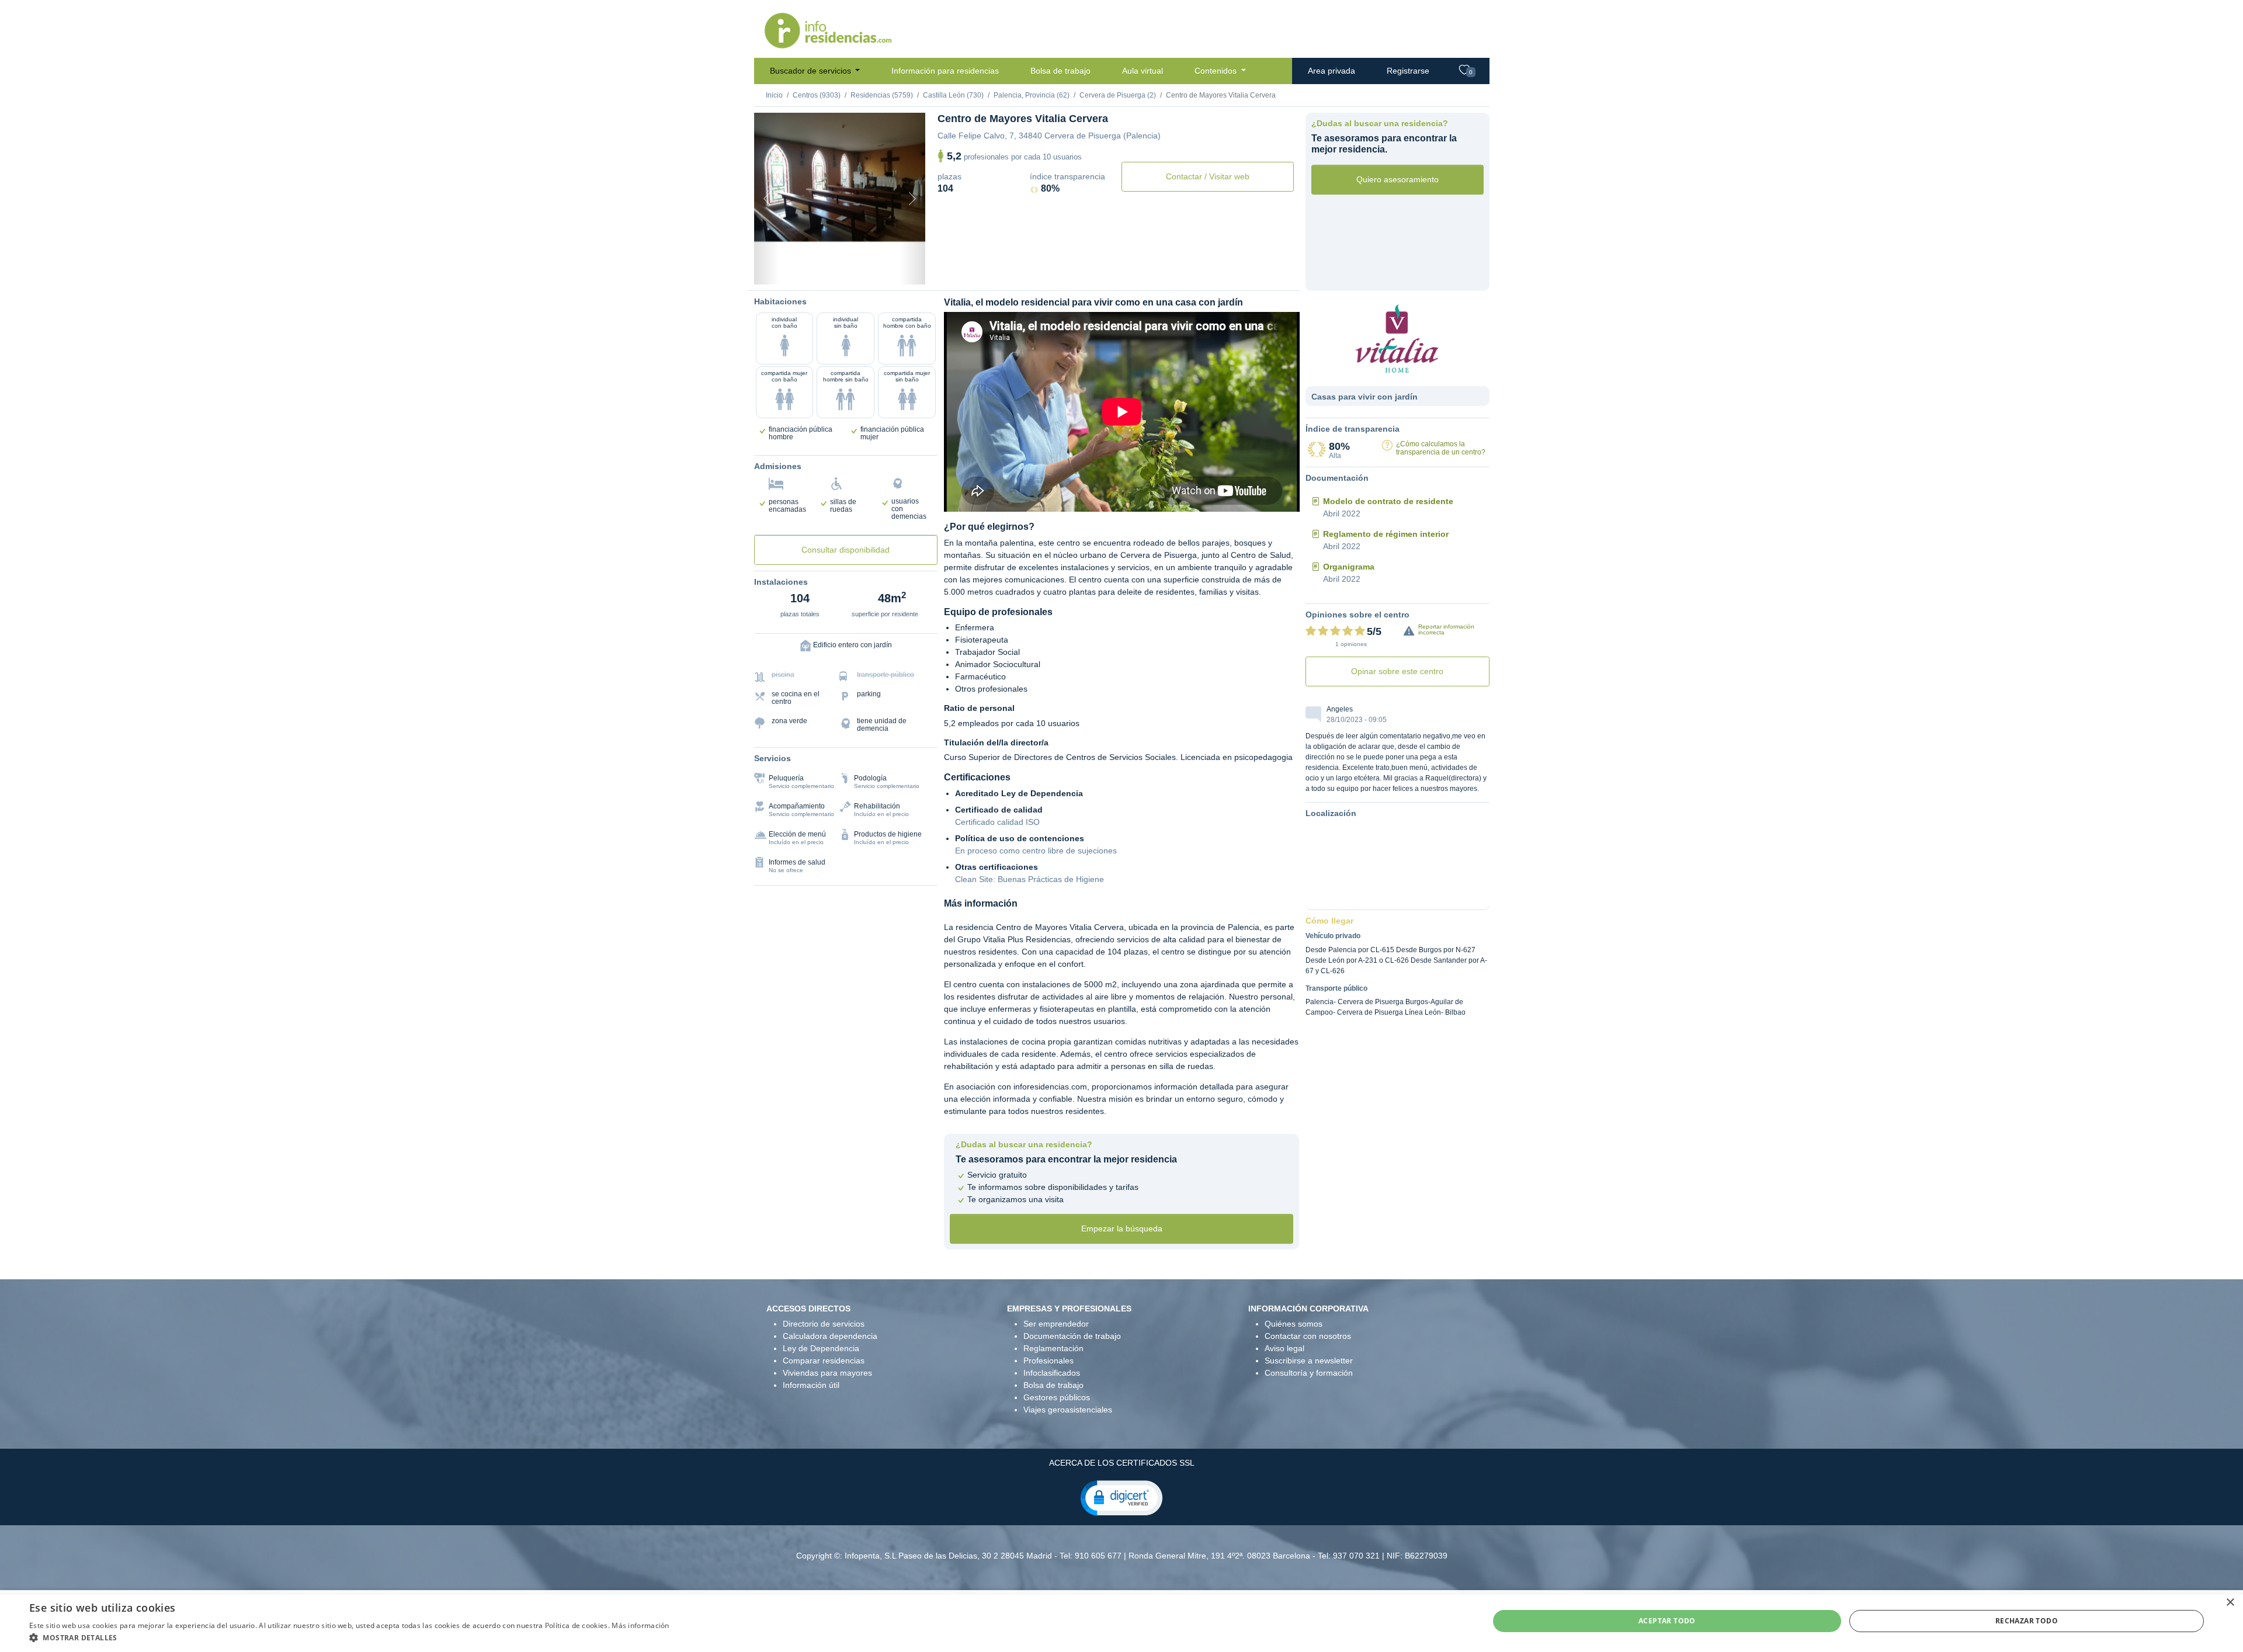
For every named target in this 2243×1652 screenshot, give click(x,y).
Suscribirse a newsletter (1309, 1361)
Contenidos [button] (1217, 71)
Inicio (774, 95)
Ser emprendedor (1056, 1324)
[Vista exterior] (790, 270)
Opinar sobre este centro (1397, 671)
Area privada (1331, 71)
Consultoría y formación (1309, 1373)
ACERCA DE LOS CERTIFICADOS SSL (1122, 1463)
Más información (640, 1625)
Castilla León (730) (953, 95)
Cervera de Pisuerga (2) (1118, 95)
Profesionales (1048, 1361)
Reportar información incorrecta (1446, 629)
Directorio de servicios (824, 1324)
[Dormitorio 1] (810, 270)
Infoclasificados (1052, 1373)
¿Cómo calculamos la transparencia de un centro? (1441, 448)
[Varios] (870, 270)
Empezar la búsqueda (1122, 1228)
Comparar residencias (824, 1361)
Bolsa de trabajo (1060, 71)
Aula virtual (1143, 71)
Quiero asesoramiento (1397, 179)
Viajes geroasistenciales (1068, 1410)
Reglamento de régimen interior (1386, 534)
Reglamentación (1053, 1348)
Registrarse (1408, 71)
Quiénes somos (1294, 1324)
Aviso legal (1284, 1348)
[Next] (912, 199)
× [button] (2230, 1603)
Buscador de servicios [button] (812, 71)
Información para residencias (945, 71)
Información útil (811, 1385)
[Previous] (767, 199)
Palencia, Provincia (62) (1032, 95)
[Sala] (849, 270)
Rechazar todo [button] (2027, 1621)
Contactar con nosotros (1308, 1336)
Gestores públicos (1057, 1397)
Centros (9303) (817, 95)
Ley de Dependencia (821, 1348)
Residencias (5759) (882, 95)
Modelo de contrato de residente (1388, 501)
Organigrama (1349, 567)
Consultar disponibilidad (846, 550)
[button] (1121, 1497)
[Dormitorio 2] (829, 270)
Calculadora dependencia (830, 1336)
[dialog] (1121, 1621)
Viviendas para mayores (827, 1373)
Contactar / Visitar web (1208, 176)
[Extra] (890, 270)
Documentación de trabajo (1072, 1336)
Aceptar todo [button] (1667, 1621)
